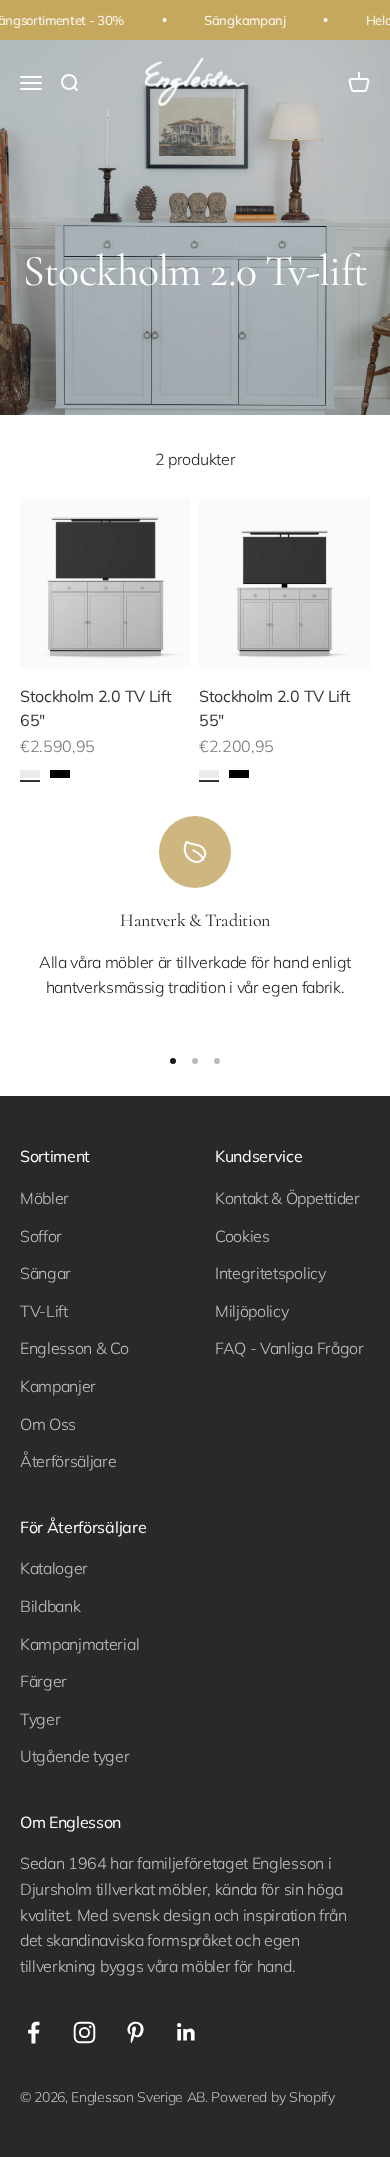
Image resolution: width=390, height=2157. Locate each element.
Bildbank (50, 1606)
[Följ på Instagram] (84, 2032)
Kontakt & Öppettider (287, 1198)
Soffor (41, 1236)
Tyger (40, 1719)
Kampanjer (58, 1386)
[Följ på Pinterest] (135, 2032)
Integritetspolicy (270, 1273)
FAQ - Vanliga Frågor (289, 1348)
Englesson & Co (74, 1348)
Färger (43, 1681)
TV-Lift (44, 1311)
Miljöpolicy (251, 1311)
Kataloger (54, 1568)
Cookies (242, 1236)
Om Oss (48, 1424)
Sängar (45, 1273)
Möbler (44, 1198)
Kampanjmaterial (79, 1644)
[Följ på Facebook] (33, 2032)
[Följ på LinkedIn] (186, 2032)
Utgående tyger (75, 1756)
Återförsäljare (68, 1461)
